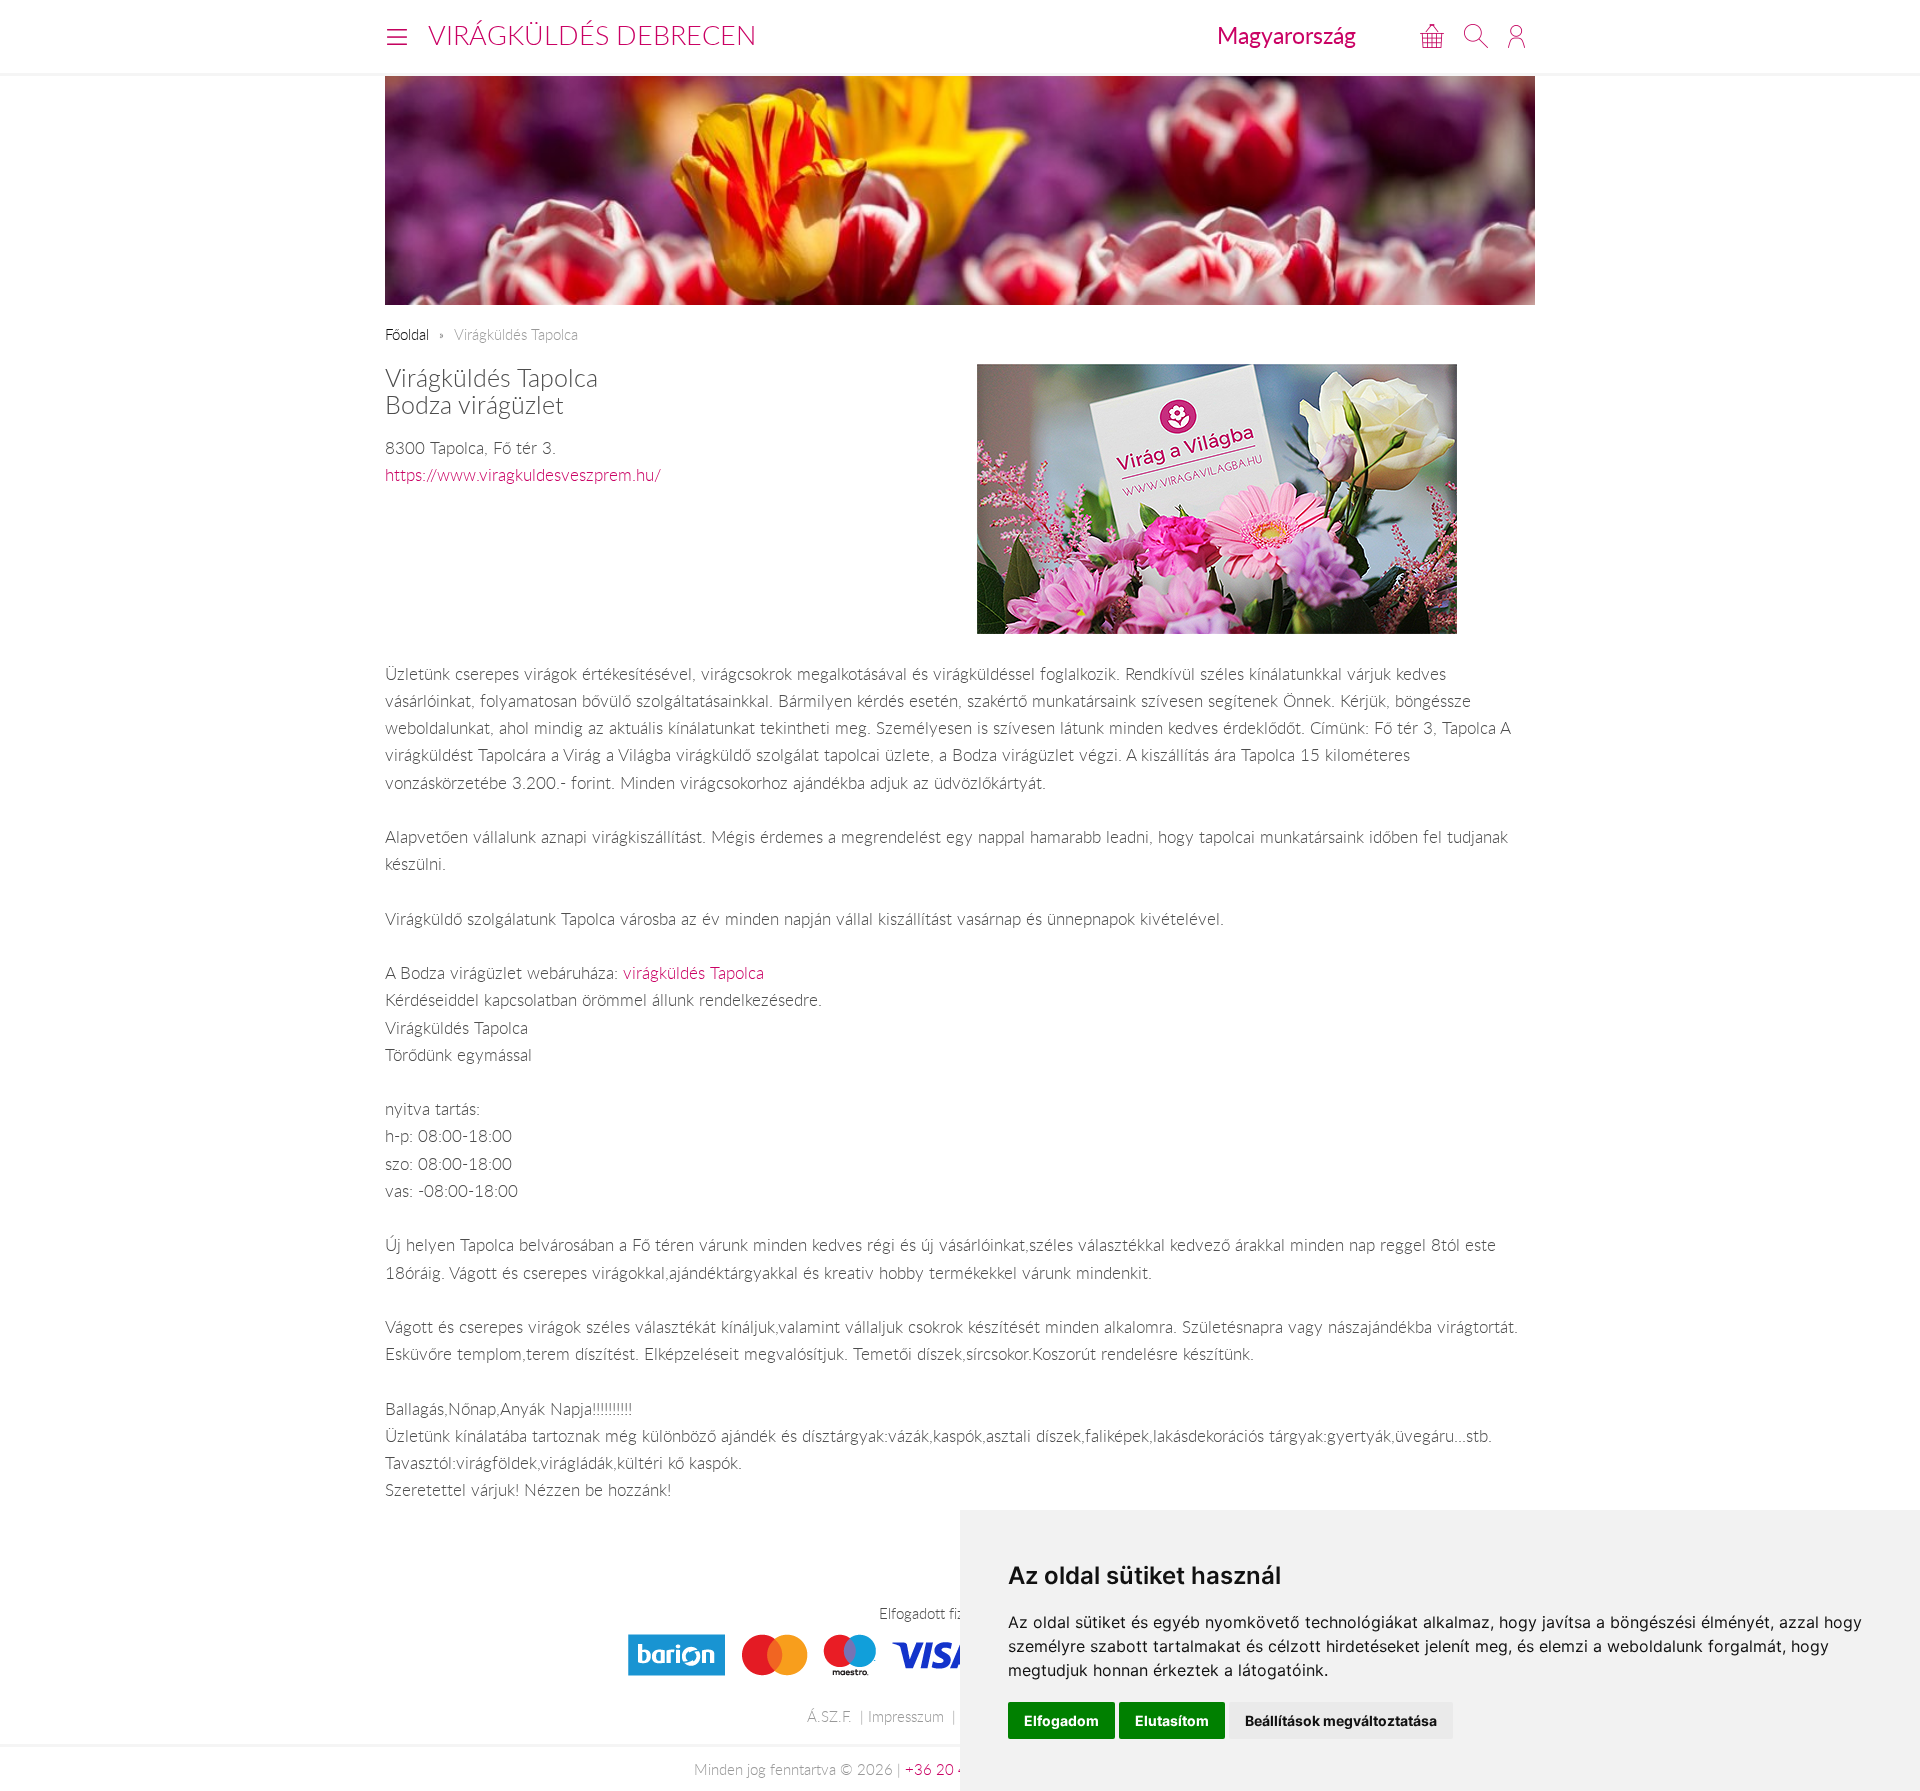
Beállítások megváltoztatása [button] (1341, 1720)
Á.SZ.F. (829, 1716)
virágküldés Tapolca (693, 973)
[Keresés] (1476, 36)
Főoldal (407, 334)
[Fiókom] (1516, 36)
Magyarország (1286, 35)
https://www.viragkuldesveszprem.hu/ (523, 475)
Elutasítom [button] (1172, 1720)
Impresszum (906, 1716)
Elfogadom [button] (1061, 1720)
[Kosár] (1432, 36)
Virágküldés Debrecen (592, 35)
